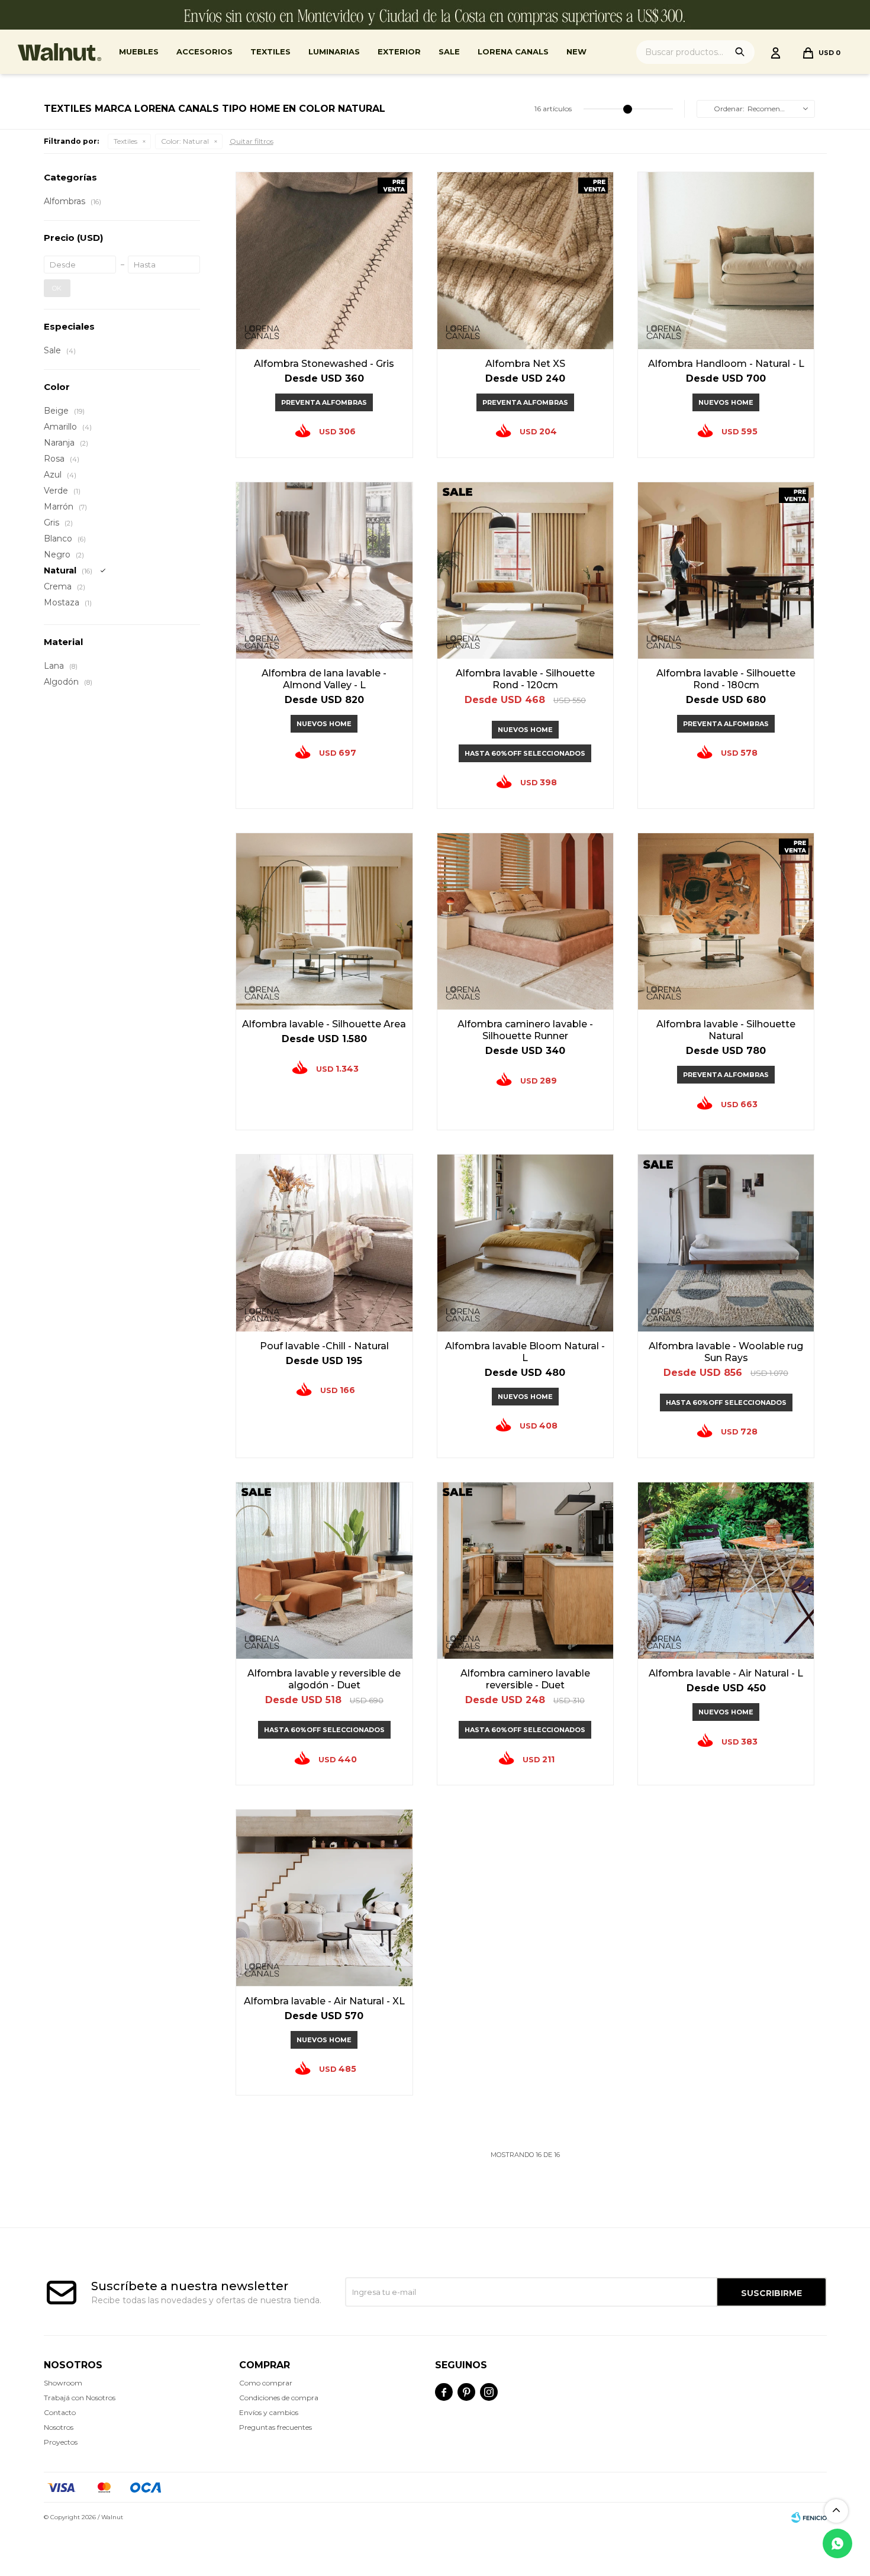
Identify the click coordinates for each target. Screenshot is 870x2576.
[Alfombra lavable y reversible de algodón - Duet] (324, 1570)
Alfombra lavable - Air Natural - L (726, 1673)
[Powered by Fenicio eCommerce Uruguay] (809, 2517)
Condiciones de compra (279, 2398)
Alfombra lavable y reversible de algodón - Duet (324, 1679)
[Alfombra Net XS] (525, 260)
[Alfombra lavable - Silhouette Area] (324, 921)
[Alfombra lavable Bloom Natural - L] (525, 1242)
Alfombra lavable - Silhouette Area (324, 1024)
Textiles (270, 51)
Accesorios (204, 51)
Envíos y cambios (269, 2412)
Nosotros (59, 2427)
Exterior (399, 51)
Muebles (139, 51)
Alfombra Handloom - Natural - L (726, 364)
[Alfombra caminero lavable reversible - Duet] (525, 1570)
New (576, 51)
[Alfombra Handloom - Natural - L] (726, 260)
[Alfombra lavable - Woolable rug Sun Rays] (726, 1242)
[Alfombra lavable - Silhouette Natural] (726, 921)
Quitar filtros (252, 141)
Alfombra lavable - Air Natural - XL (324, 2001)
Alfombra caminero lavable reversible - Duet (525, 1679)
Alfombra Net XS (525, 364)
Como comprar (266, 2383)
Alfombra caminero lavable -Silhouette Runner (525, 1030)
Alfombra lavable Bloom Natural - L (525, 1352)
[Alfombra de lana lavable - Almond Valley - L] (324, 570)
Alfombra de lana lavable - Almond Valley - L (324, 679)
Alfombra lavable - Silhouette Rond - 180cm (726, 679)
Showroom (63, 2383)
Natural (185, 141)
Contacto (60, 2412)
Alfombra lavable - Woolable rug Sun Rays (726, 1352)
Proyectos (61, 2442)
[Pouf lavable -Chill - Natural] (324, 1242)
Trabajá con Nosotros (80, 2398)
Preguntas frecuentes (275, 2427)
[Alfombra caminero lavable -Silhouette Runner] (525, 921)
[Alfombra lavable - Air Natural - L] (726, 1570)
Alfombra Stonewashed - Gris (324, 364)
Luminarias (334, 51)
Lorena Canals (513, 51)
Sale (449, 51)
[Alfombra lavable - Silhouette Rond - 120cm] (525, 570)
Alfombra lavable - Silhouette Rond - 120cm (525, 679)
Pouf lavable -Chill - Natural (324, 1346)
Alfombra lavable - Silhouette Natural (726, 1030)
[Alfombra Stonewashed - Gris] (324, 260)
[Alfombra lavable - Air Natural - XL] (324, 1898)
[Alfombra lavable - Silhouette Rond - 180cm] (726, 570)
